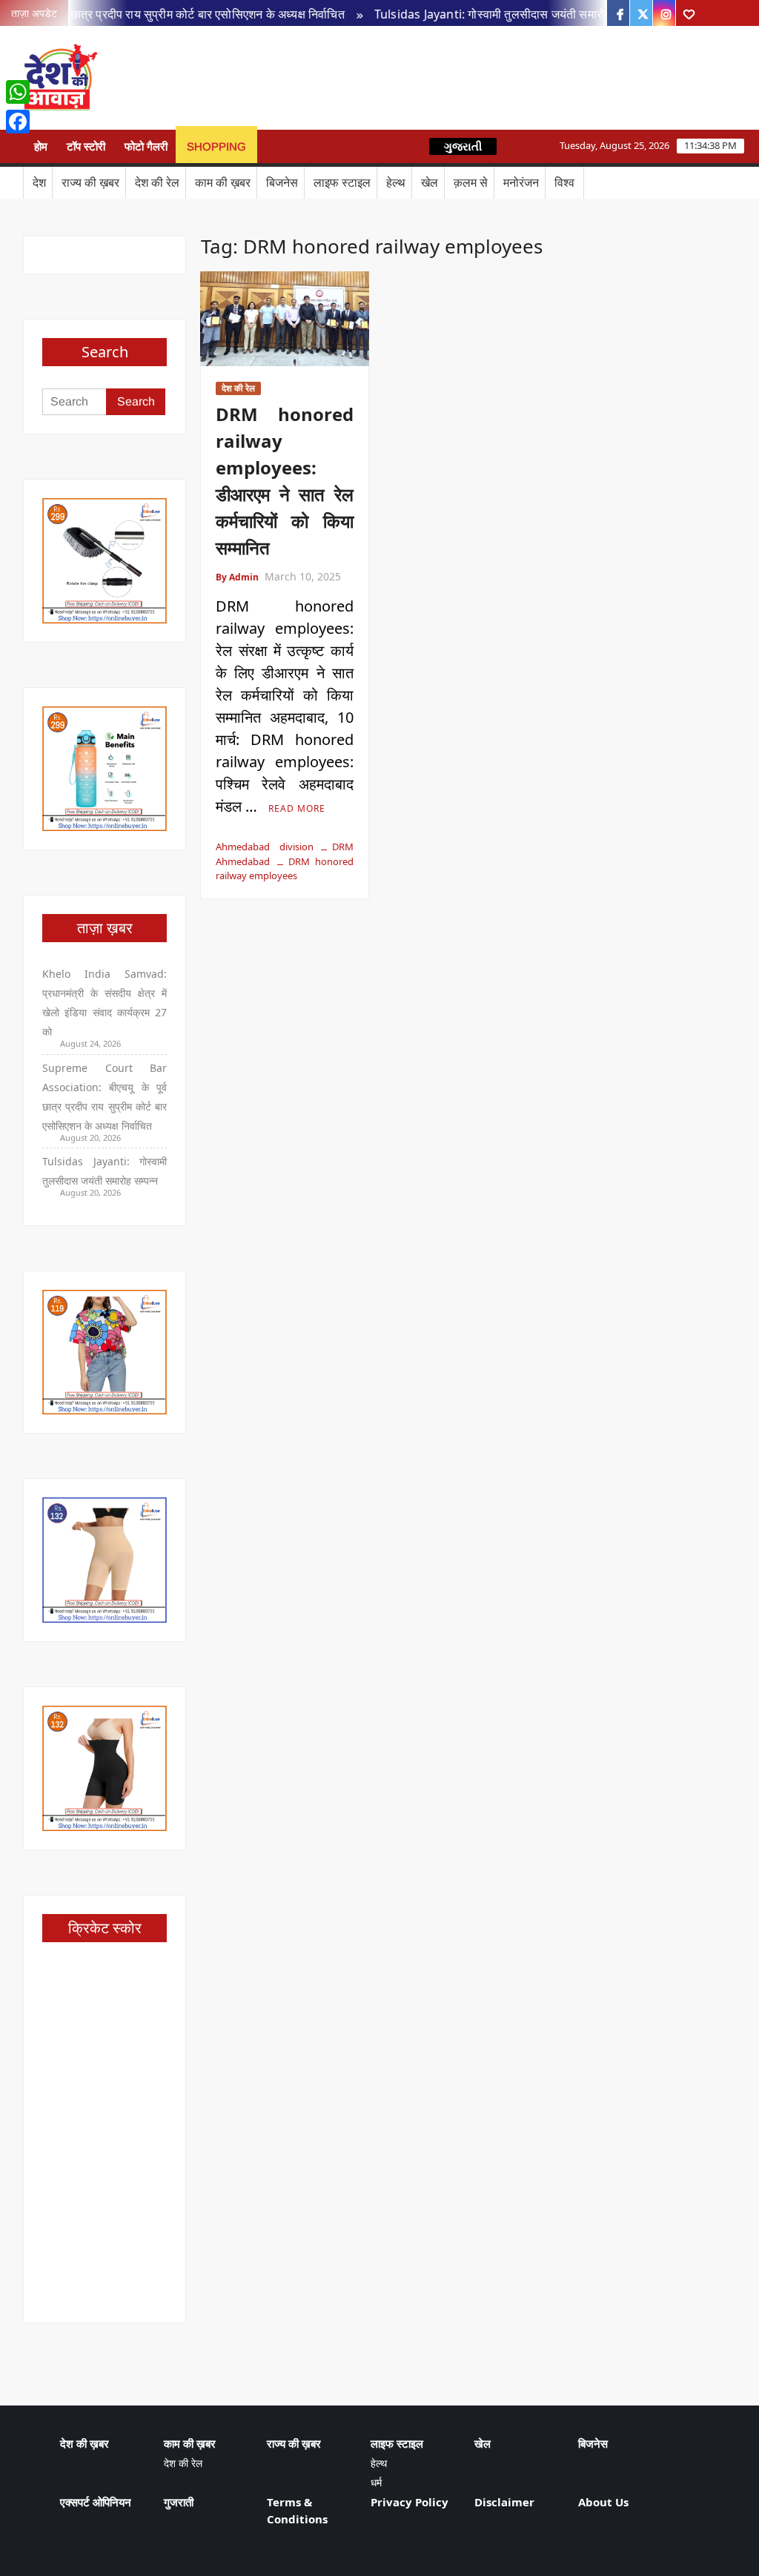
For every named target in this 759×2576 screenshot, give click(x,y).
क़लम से (471, 182)
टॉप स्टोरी (86, 146)
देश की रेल (157, 182)
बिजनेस (282, 182)
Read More (297, 808)
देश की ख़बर (84, 2443)
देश (39, 182)
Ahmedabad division (264, 847)
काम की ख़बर (223, 182)
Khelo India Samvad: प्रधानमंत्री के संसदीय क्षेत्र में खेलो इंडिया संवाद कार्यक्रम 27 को (105, 1003)
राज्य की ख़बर (90, 182)
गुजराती (179, 2502)
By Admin (237, 577)
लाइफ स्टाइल (342, 182)
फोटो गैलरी (146, 146)
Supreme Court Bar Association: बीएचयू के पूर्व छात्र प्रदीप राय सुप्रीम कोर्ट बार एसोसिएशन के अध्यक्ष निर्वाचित (105, 1097)
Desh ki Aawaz (226, 78)
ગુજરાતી (463, 146)
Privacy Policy (410, 2502)
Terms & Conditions (297, 2510)
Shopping (216, 146)
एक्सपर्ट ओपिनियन (96, 2502)
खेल (430, 182)
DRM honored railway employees (284, 869)
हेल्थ (396, 182)
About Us (603, 2502)
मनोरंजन (521, 182)
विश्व (564, 182)
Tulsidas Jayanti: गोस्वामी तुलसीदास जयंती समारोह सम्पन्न (485, 14)
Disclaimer (504, 2502)
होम (41, 146)
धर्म (376, 2482)
